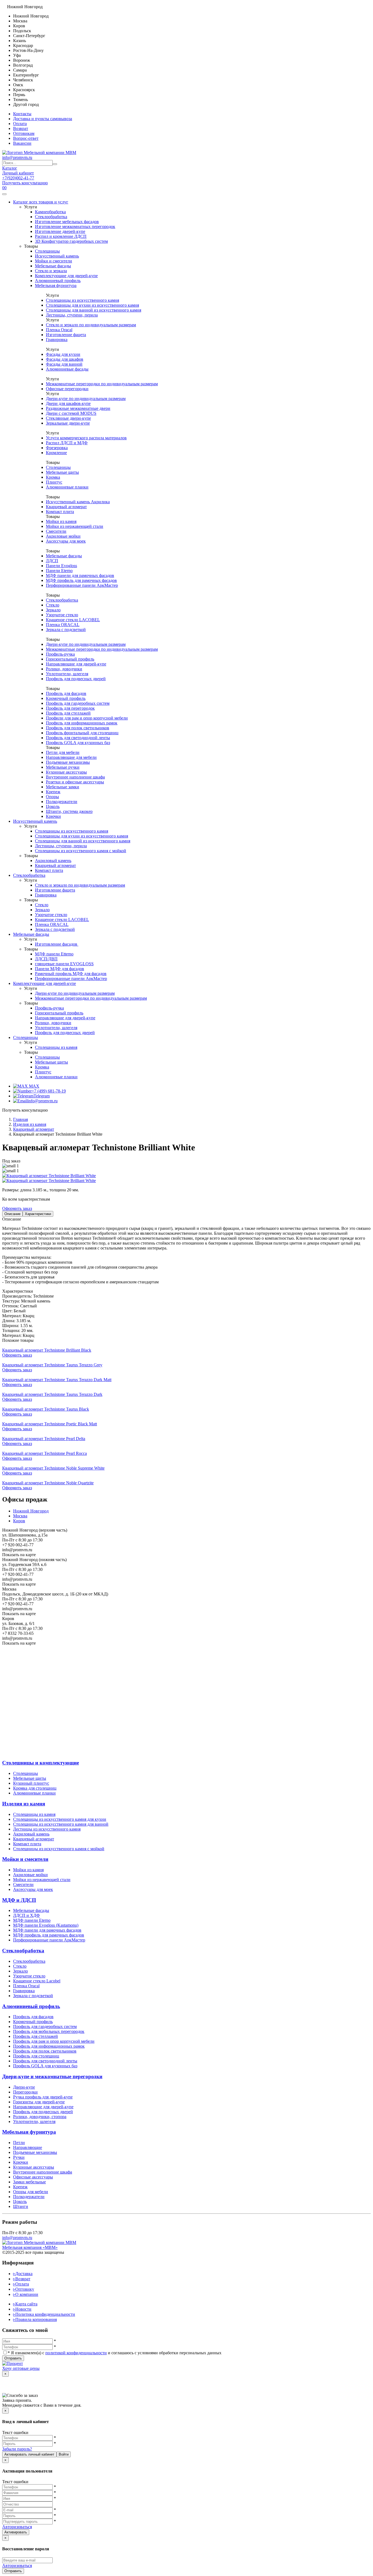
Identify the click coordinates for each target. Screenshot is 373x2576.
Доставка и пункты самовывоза (43, 119)
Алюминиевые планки (67, 487)
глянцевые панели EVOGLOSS (64, 964)
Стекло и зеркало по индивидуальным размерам (91, 325)
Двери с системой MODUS (71, 413)
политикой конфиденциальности (76, 2353)
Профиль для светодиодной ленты (78, 738)
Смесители (56, 531)
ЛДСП (52, 561)
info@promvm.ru (17, 157)
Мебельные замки (63, 787)
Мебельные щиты (62, 472)
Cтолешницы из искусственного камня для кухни (60, 1819)
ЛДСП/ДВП (46, 959)
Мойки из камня (61, 521)
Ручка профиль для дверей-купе (43, 2097)
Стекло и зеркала (51, 271)
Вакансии (22, 143)
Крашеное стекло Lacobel (37, 1981)
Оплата (20, 124)
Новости (22, 2309)
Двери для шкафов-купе (68, 403)
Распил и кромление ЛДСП (61, 236)
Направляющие (28, 2147)
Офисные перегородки (67, 389)
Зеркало (53, 610)
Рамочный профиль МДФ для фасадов (71, 974)
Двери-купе (24, 2087)
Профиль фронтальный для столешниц (82, 733)
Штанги (21, 2206)
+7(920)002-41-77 (18, 178)
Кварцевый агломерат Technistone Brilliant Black (47, 1350)
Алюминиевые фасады (67, 369)
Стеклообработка (51, 217)
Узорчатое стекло (62, 615)
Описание (12, 1214)
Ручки (19, 2157)
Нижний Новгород (31, 1511)
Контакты (22, 114)
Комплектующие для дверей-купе (66, 276)
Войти (64, 2454)
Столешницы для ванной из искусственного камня (94, 310)
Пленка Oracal (59, 330)
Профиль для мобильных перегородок (49, 2031)
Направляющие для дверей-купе (76, 664)
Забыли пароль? (17, 2449)
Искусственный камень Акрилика (78, 502)
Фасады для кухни (63, 354)
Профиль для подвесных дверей (76, 679)
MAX (34, 1086)
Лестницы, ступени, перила (72, 315)
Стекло (53, 605)
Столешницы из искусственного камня (82, 300)
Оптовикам (24, 133)
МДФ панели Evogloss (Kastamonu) (46, 1925)
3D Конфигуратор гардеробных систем (71, 241)
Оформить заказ (17, 1208)
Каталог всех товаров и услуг (41, 202)
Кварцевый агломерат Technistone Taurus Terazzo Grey (52, 1365)
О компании (26, 2294)
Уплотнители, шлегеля (67, 674)
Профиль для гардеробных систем (78, 703)
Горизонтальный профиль (70, 659)
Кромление (56, 453)
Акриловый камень (53, 861)
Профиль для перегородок (70, 708)
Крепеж (53, 792)
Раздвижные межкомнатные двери (78, 408)
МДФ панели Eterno (32, 1920)
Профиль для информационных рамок (82, 723)
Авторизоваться (17, 2527)
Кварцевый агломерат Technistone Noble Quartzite (48, 1483)
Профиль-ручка (60, 654)
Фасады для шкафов (65, 359)
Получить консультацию (25, 183)
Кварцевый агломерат (66, 507)
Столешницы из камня (56, 1047)
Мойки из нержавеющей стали (75, 526)
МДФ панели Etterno (54, 954)
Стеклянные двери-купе (68, 418)
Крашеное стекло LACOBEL (73, 620)
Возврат (21, 128)
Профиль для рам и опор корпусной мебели (54, 2041)
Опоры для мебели (31, 2192)
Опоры (52, 797)
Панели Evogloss (61, 566)
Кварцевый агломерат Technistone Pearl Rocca (45, 1453)
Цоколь (53, 806)
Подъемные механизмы (68, 762)
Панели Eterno (59, 571)
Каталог (10, 168)
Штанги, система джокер (69, 811)
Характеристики (38, 1214)
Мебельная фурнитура (56, 285)
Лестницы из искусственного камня (47, 1829)
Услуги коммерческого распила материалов (86, 438)
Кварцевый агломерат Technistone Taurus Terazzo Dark (52, 1394)
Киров (19, 1521)
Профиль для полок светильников (78, 728)
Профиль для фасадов (66, 693)
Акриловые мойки (63, 536)
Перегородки (25, 2092)
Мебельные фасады (53, 266)
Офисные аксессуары (33, 2177)
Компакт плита (60, 512)
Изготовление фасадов (57, 944)
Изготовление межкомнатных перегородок (75, 226)
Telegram (42, 1096)
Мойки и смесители (54, 261)
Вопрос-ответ (26, 138)
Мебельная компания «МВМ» (30, 2247)
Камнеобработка (50, 212)
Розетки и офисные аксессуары (75, 782)
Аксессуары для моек (66, 541)
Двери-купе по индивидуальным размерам (86, 399)
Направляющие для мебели (71, 757)
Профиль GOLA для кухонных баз (78, 743)
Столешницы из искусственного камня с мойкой (81, 851)
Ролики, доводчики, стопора (40, 2117)
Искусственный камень (57, 256)
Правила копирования (35, 2319)
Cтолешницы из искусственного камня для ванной (61, 1824)
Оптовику (24, 2289)
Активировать (16, 2532)
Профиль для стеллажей (68, 713)
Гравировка (57, 340)
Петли (19, 2143)
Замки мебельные (29, 2182)
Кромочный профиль (66, 698)
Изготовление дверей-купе (60, 231)
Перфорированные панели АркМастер (82, 585)
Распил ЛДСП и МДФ (67, 443)
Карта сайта (25, 2304)
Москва (20, 1516)
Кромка (53, 477)
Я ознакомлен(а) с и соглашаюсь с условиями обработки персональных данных (115, 2353)
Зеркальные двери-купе (68, 423)
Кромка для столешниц (35, 1788)
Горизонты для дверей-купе (39, 2102)
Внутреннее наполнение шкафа (75, 777)
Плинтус (54, 482)
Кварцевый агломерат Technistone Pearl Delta (44, 1439)
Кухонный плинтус (31, 1783)
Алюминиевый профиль (58, 281)
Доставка (23, 2274)
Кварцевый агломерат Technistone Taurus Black (46, 1409)
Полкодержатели (62, 802)
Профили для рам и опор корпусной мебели (87, 718)
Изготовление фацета (66, 335)
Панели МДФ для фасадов (60, 969)
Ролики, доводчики (64, 669)
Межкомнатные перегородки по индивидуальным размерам (102, 384)
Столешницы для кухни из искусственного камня (92, 305)
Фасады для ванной (64, 364)
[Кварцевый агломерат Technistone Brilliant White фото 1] (49, 1181)
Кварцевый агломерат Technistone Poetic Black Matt (50, 1424)
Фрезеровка (57, 448)
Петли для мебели (63, 752)
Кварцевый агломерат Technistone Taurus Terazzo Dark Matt (57, 1380)
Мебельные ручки (63, 767)
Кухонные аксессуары (66, 772)
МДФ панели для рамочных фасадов (80, 575)
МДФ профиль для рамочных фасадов (81, 580)
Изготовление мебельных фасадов (67, 222)
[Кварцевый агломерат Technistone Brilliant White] (49, 1176)
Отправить (13, 2358)
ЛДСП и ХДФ (26, 1915)
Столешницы (47, 251)
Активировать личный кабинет (29, 2454)
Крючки (53, 816)
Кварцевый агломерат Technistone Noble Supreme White (53, 1468)
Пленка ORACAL (63, 625)
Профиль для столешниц (36, 2056)
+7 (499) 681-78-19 (49, 1091)
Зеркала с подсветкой (66, 630)
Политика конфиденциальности (44, 2314)
